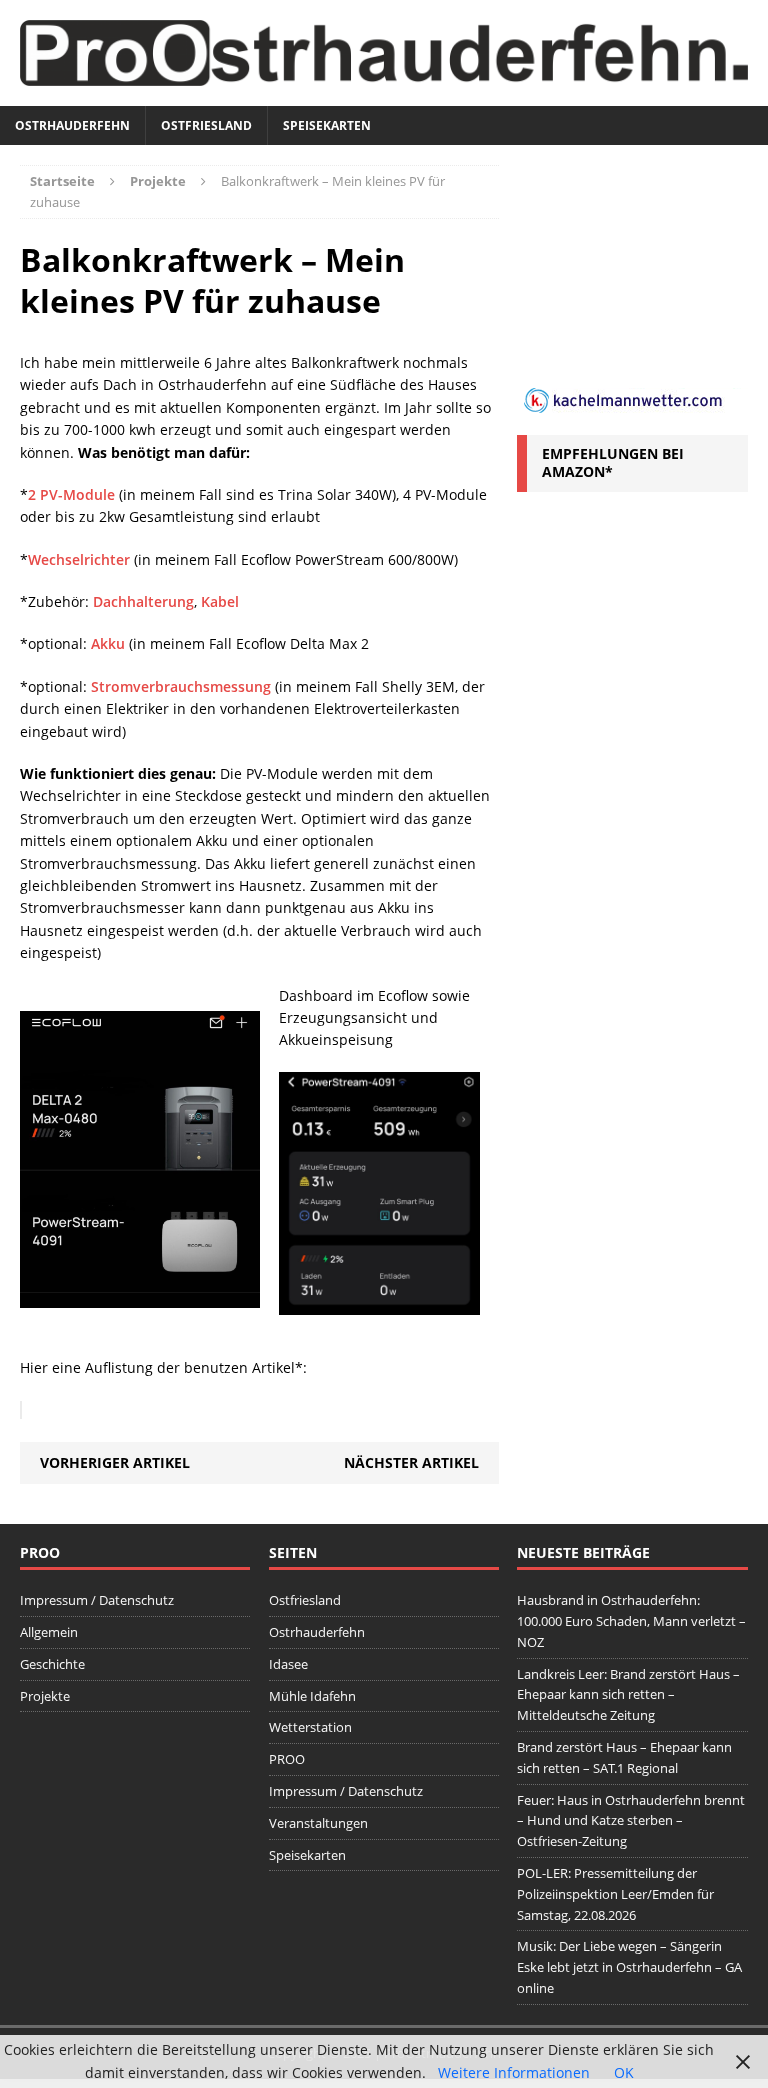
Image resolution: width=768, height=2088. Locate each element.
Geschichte (52, 1664)
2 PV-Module (71, 494)
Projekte (45, 1696)
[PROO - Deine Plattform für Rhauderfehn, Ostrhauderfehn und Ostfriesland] (384, 53)
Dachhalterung (143, 601)
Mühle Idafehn (312, 1696)
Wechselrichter (79, 559)
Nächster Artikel (411, 1462)
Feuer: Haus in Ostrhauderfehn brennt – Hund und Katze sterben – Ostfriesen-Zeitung (631, 1821)
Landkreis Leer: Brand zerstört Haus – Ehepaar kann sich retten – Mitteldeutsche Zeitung (628, 1695)
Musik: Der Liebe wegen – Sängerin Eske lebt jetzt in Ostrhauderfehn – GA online (629, 1967)
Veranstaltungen (318, 1823)
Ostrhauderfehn (72, 125)
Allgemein (49, 1632)
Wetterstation (310, 1727)
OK (624, 2072)
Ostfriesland (206, 125)
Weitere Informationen (514, 2072)
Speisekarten (327, 125)
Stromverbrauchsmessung (181, 686)
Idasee (288, 1664)
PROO (287, 1759)
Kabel (220, 601)
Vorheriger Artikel (115, 1462)
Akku (108, 643)
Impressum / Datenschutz (97, 1600)
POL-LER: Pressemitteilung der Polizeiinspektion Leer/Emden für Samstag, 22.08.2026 (615, 1894)
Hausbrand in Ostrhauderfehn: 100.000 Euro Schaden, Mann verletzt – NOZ (631, 1621)
